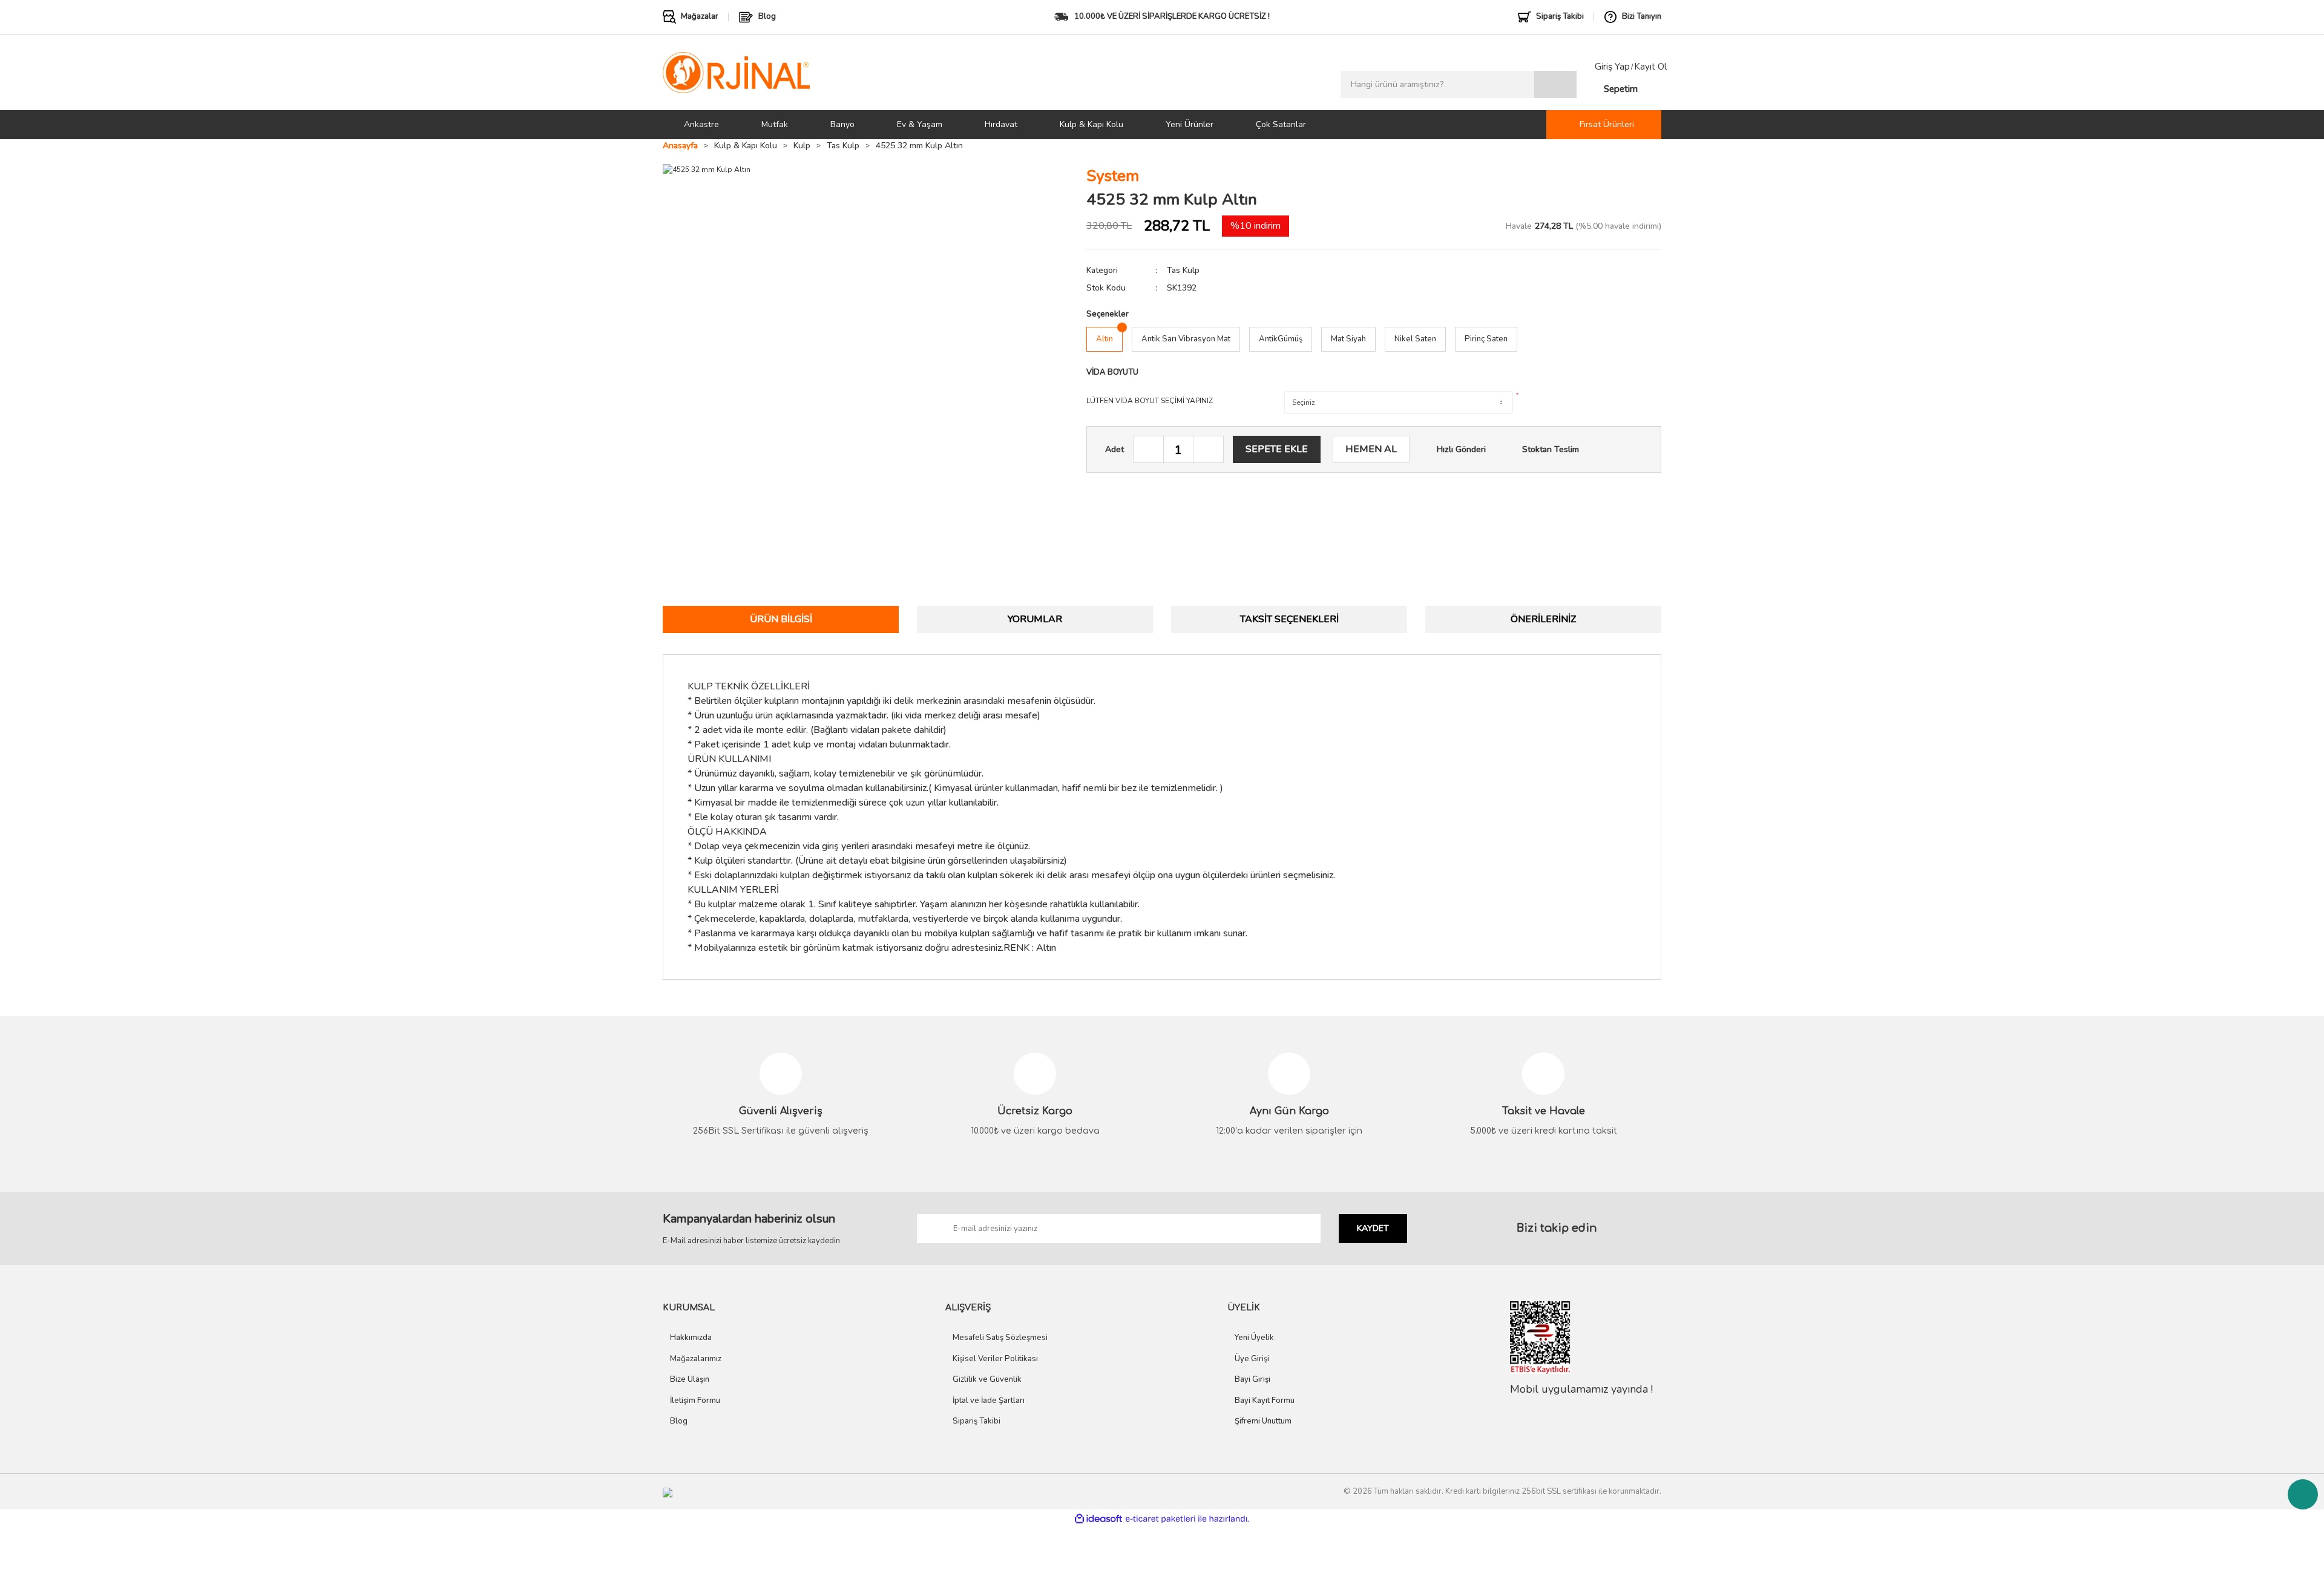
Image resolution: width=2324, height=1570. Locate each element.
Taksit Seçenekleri (1289, 619)
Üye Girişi (1252, 1359)
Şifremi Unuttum (1263, 1421)
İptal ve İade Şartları (989, 1401)
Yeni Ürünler (1190, 124)
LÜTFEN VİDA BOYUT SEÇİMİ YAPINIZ (1150, 401)
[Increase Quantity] (1208, 450)
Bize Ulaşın (690, 1379)
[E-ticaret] (1160, 1519)
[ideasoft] (1098, 1519)
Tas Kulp (1183, 270)
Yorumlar (1035, 619)
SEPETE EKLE (1277, 449)
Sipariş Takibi (977, 1421)
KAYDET (1373, 1228)
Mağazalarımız (696, 1359)
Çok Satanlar (1281, 124)
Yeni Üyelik (1254, 1338)
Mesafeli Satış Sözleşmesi (1000, 1338)
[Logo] (736, 72)
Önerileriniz (1543, 619)
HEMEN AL (1371, 449)
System (1113, 176)
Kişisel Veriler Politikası (995, 1359)
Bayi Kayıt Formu (1265, 1401)
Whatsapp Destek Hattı (2303, 1494)
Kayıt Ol (1650, 67)
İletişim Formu (695, 1401)
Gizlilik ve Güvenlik (987, 1379)
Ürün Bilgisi (781, 619)
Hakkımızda (691, 1338)
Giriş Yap (1612, 67)
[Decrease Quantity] (1149, 450)
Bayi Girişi (1252, 1379)
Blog (679, 1421)
